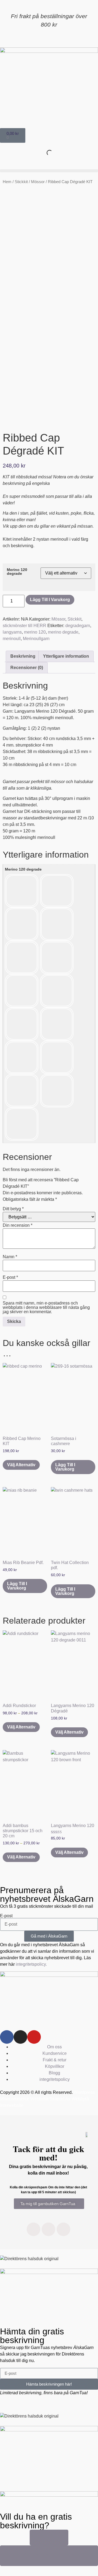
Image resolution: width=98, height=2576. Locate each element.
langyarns (12, 632)
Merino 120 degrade (17, 572)
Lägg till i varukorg (50, 600)
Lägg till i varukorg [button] (65, 1467)
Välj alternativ (21, 1465)
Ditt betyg (13, 1209)
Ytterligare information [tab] (66, 656)
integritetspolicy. (31, 1964)
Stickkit (21, 182)
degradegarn (78, 626)
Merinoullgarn (36, 639)
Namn (10, 1257)
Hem (7, 182)
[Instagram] (20, 2037)
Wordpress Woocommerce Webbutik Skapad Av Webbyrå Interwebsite (47, 2099)
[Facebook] (7, 2037)
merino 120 (35, 632)
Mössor (38, 182)
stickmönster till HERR (24, 626)
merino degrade (63, 632)
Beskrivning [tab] (23, 656)
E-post (10, 1277)
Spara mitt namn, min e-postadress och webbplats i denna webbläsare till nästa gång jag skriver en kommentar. (46, 1308)
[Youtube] (34, 2037)
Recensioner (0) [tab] (27, 668)
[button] (49, 171)
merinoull (12, 639)
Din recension (18, 1225)
